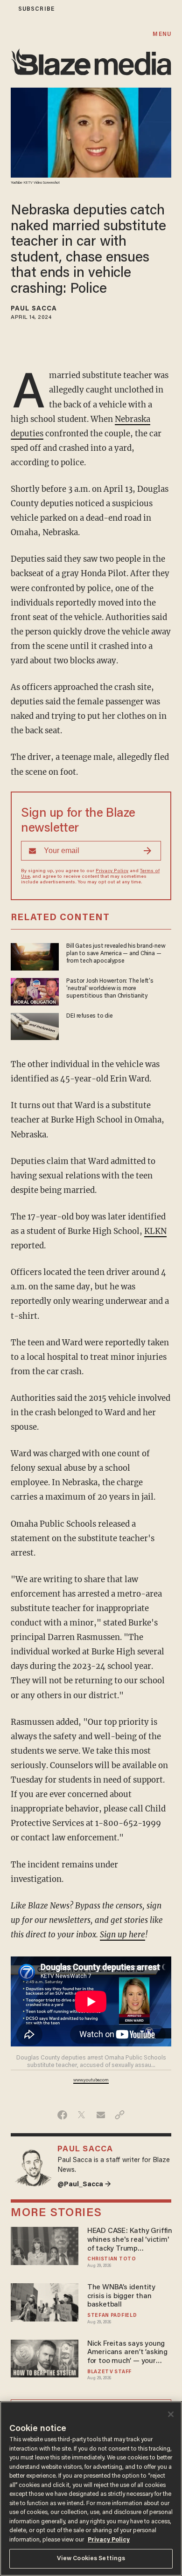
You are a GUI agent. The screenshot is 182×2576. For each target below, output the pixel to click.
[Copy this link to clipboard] (120, 2115)
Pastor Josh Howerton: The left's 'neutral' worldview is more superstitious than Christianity (110, 989)
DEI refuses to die (89, 1016)
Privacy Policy (112, 871)
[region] (91, 2489)
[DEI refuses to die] (35, 1025)
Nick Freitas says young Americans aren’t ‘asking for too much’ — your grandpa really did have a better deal (129, 2353)
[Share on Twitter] (81, 2115)
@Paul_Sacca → (84, 2185)
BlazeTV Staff (109, 2372)
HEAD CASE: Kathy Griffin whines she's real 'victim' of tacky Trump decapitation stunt (130, 2240)
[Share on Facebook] (62, 2115)
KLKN (155, 1231)
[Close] (171, 2414)
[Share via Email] (101, 2115)
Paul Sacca (34, 309)
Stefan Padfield (112, 2316)
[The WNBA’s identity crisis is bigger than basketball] (45, 2301)
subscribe (36, 9)
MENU (162, 34)
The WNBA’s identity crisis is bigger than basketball (121, 2296)
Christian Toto (112, 2259)
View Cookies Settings (91, 2559)
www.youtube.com (91, 2080)
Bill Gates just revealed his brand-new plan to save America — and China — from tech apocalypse (116, 954)
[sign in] (6, 9)
